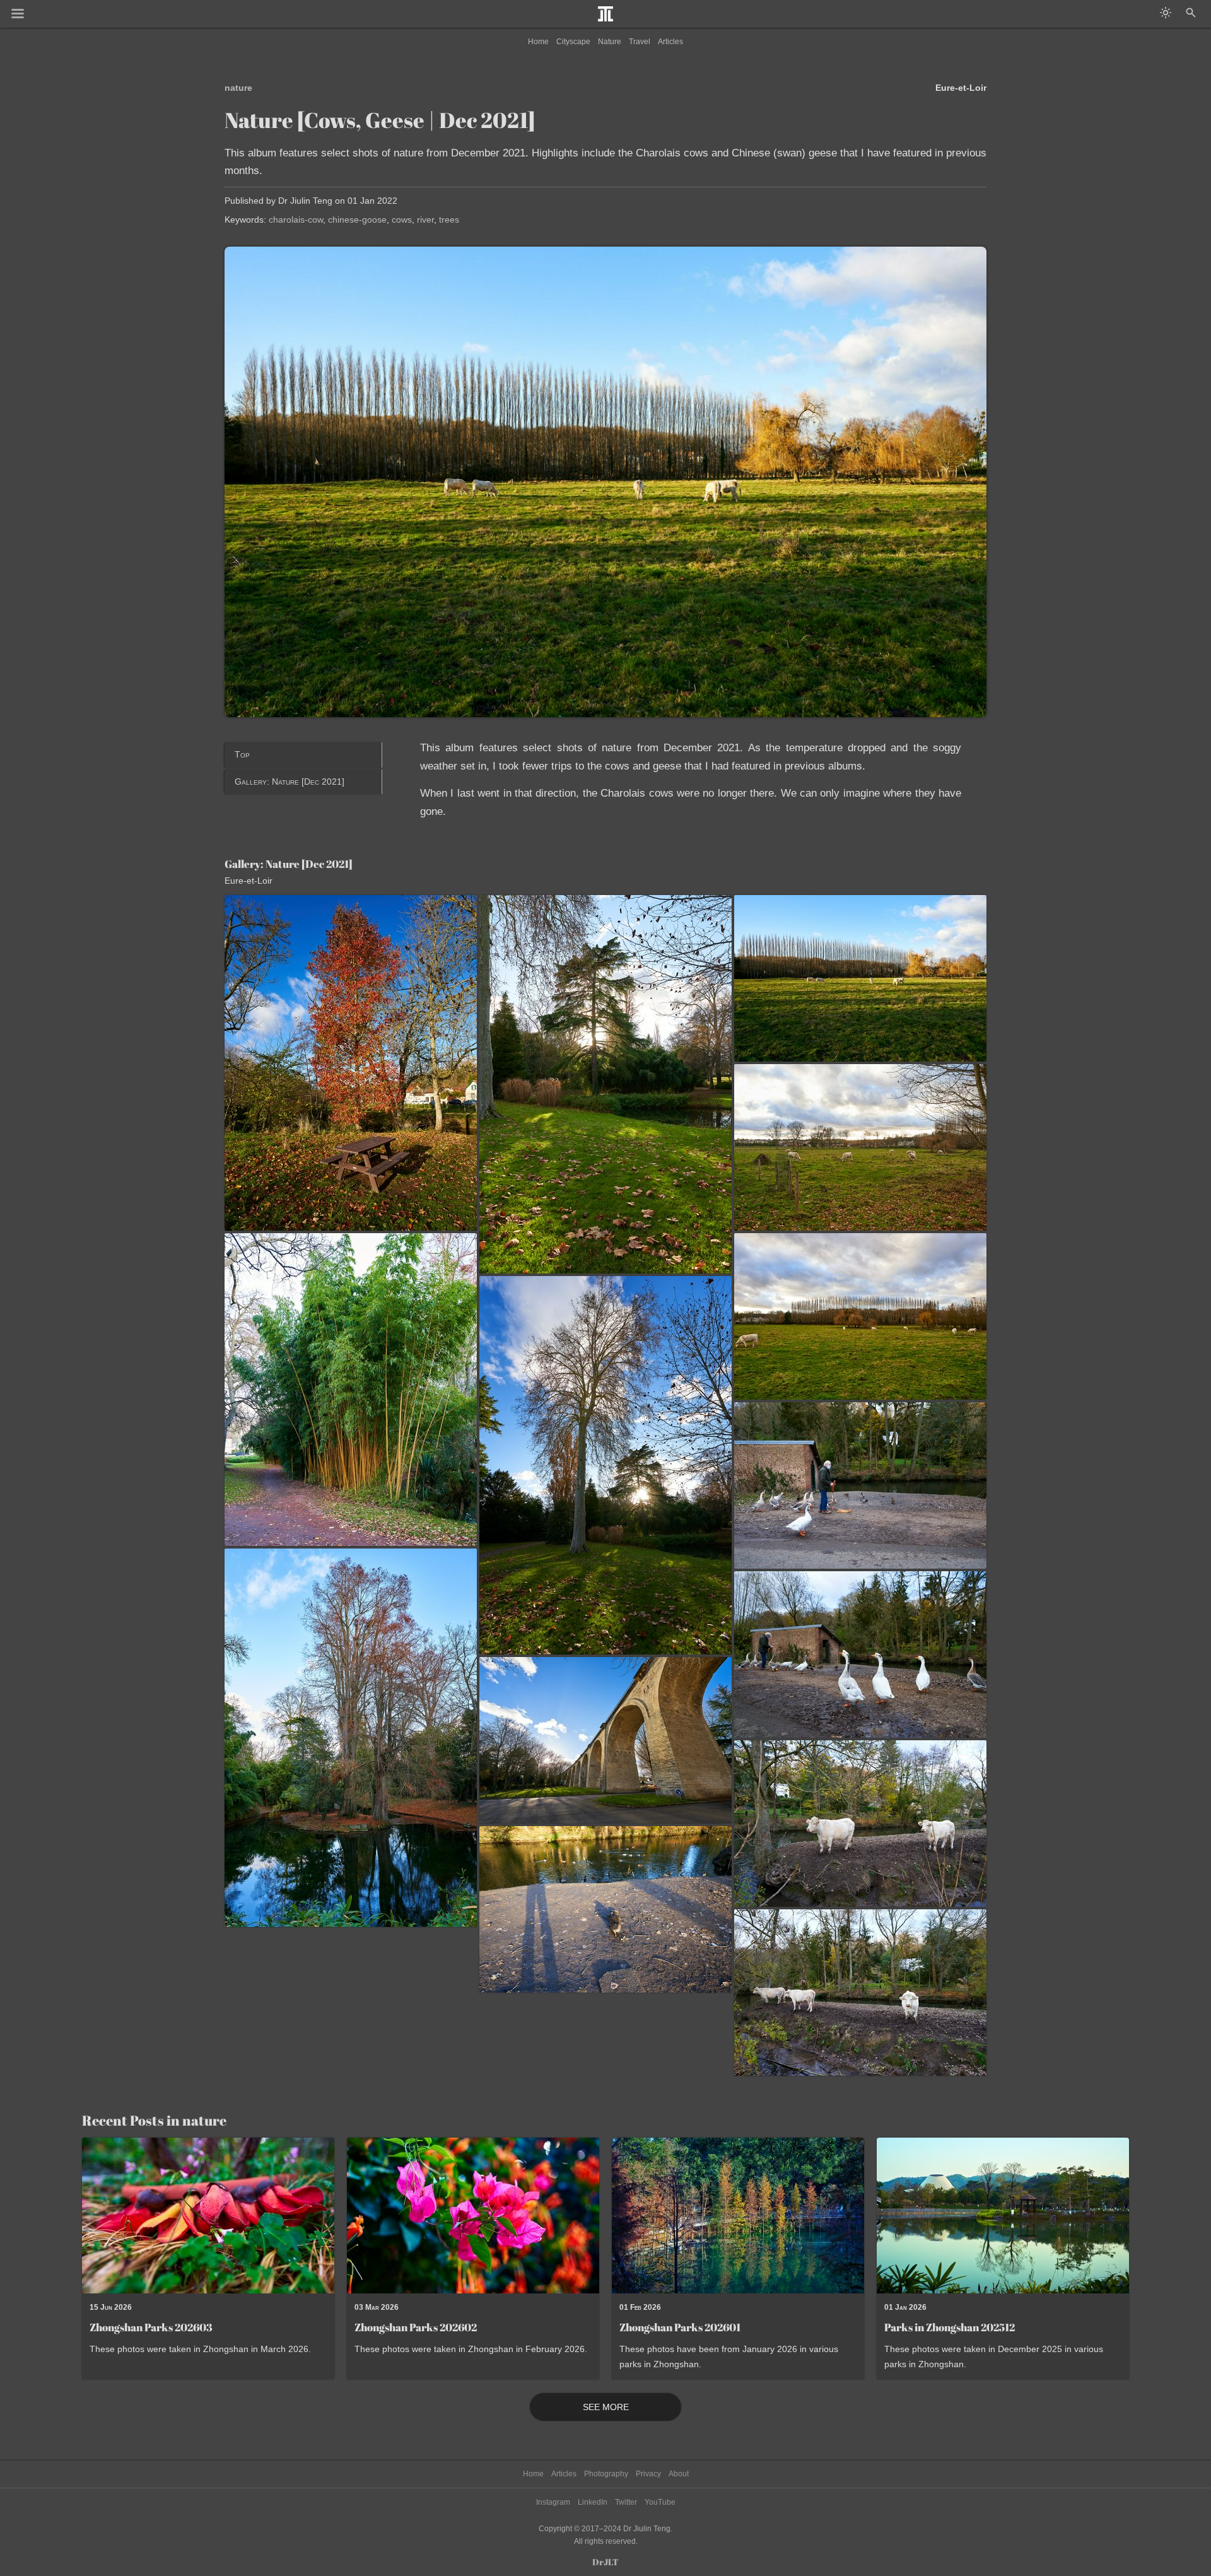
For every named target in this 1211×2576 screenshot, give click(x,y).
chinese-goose (357, 220)
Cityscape (573, 42)
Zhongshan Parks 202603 (151, 2327)
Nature (610, 42)
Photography (606, 2474)
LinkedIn (593, 2502)
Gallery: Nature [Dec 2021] (290, 782)
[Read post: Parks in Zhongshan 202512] (1003, 2216)
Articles (670, 42)
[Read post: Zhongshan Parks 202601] (738, 2216)
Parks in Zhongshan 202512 (950, 2327)
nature (238, 88)
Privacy (648, 2474)
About (679, 2474)
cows (402, 220)
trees (449, 220)
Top (242, 754)
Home (538, 42)
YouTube (660, 2502)
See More (606, 2407)
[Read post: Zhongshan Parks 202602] (473, 2216)
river (425, 220)
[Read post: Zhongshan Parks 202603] (208, 2216)
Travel (640, 42)
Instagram (553, 2502)
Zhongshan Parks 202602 (416, 2327)
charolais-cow (296, 220)
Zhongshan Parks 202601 (680, 2327)
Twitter (626, 2502)
